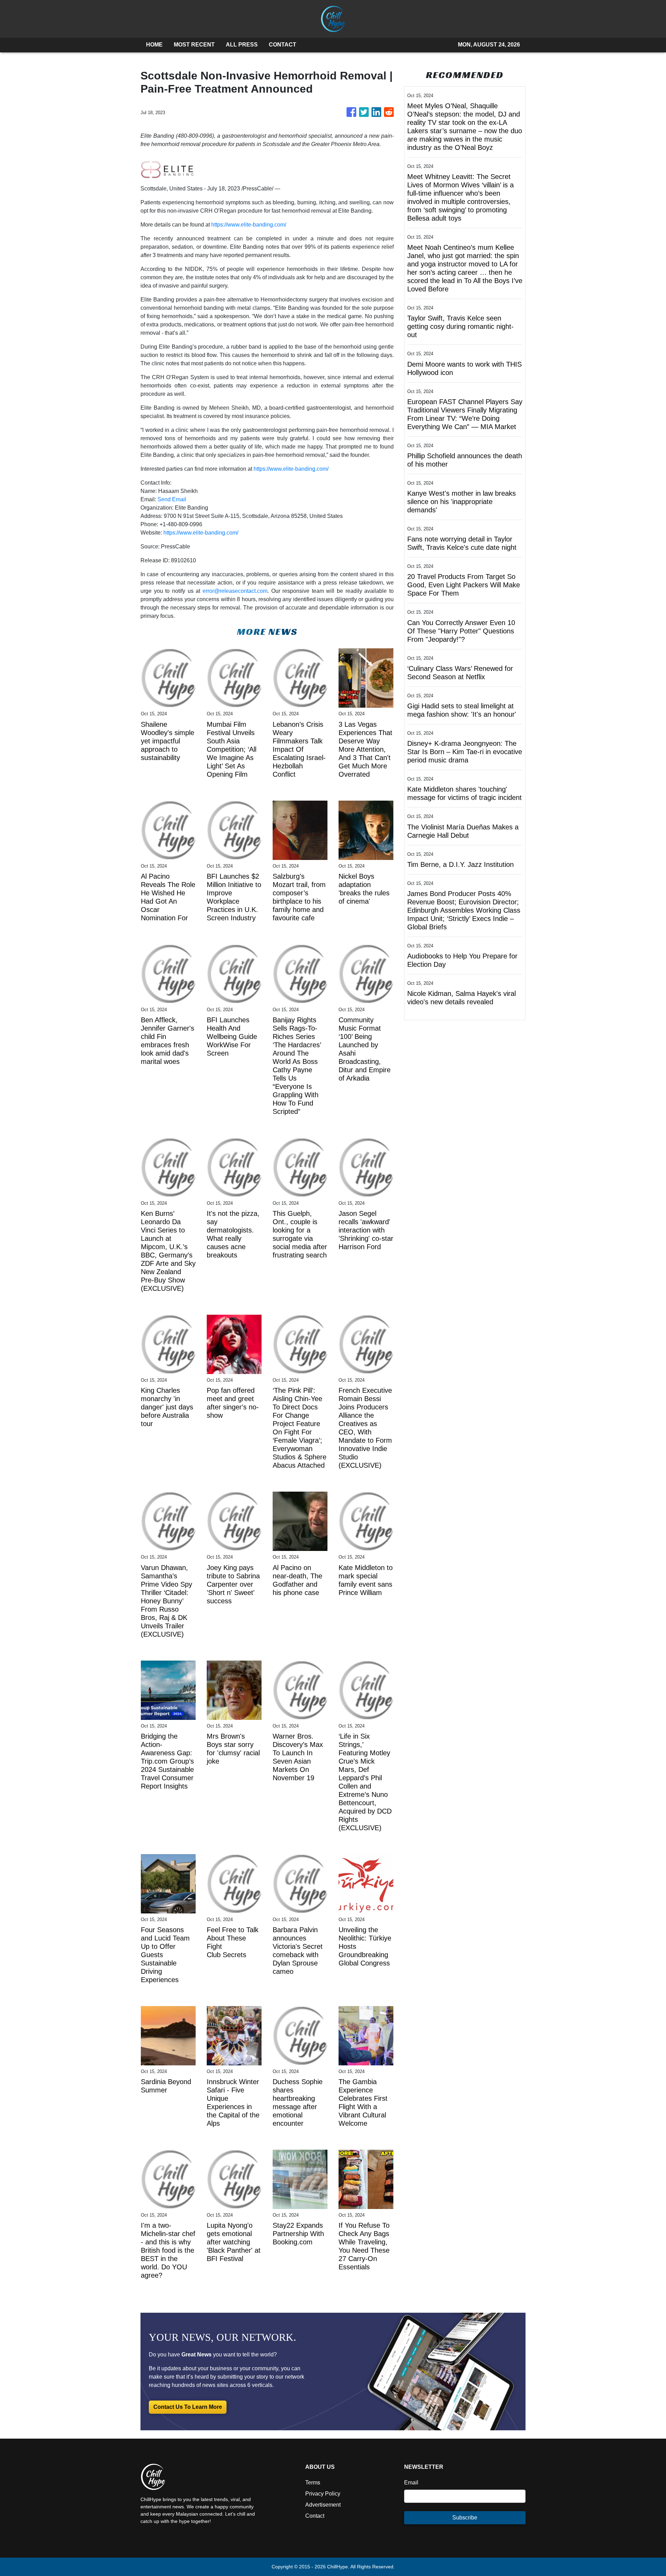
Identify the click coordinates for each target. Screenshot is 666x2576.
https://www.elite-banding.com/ (249, 225)
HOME (154, 45)
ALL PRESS (242, 45)
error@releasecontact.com (235, 591)
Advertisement (323, 2505)
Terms (313, 2483)
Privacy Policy (323, 2494)
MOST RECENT (194, 45)
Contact (315, 2516)
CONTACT (283, 45)
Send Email (172, 499)
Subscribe (465, 2518)
